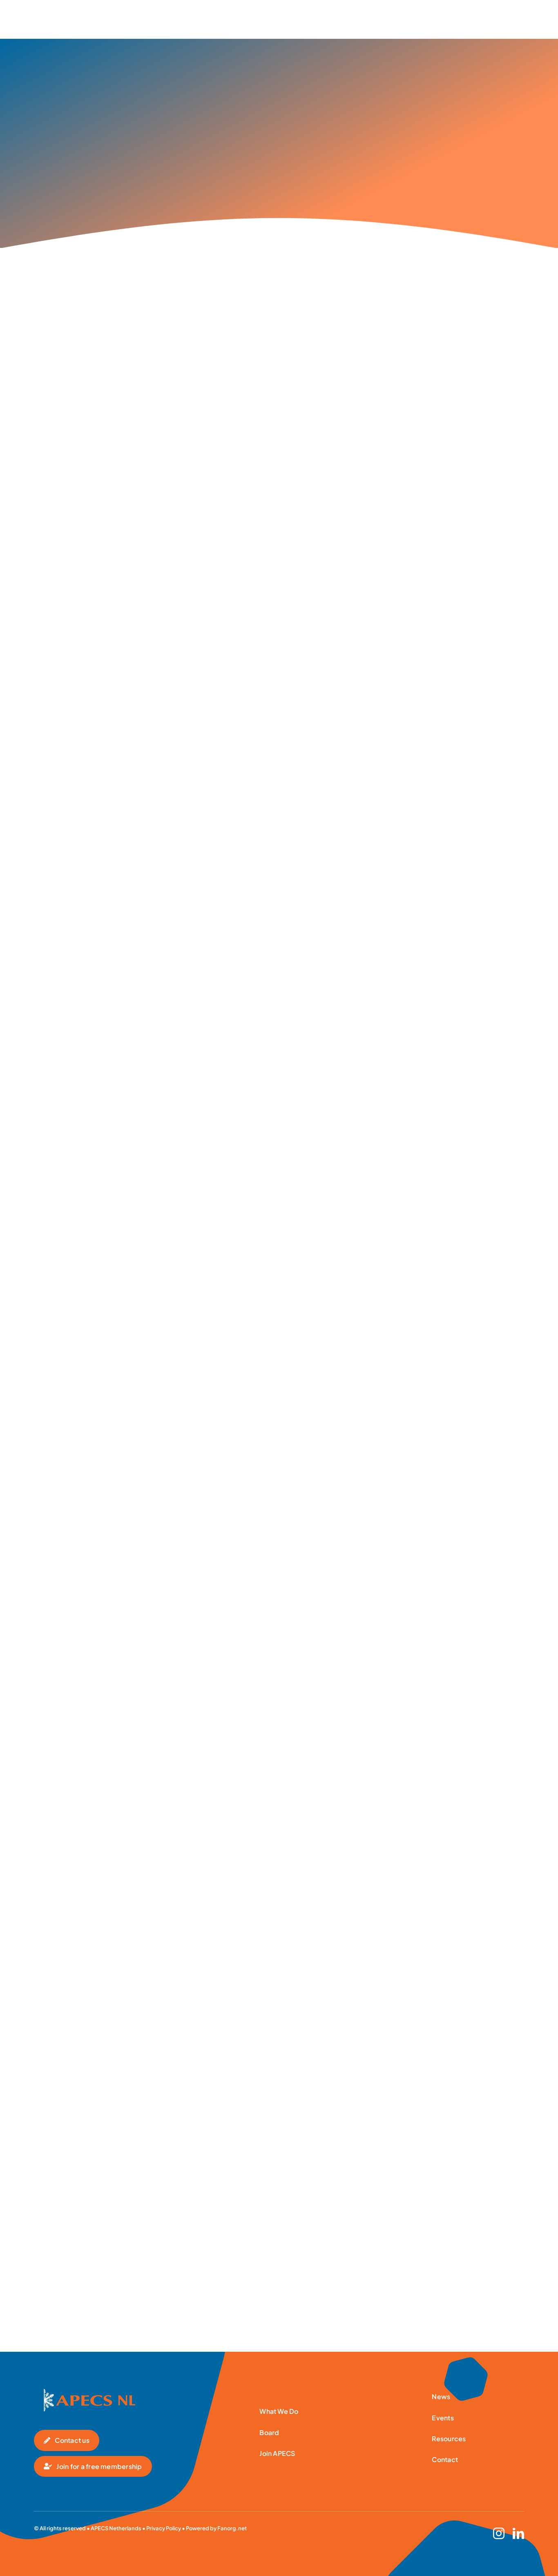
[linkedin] (518, 2534)
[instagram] (499, 2534)
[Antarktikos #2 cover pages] (85, 2392)
